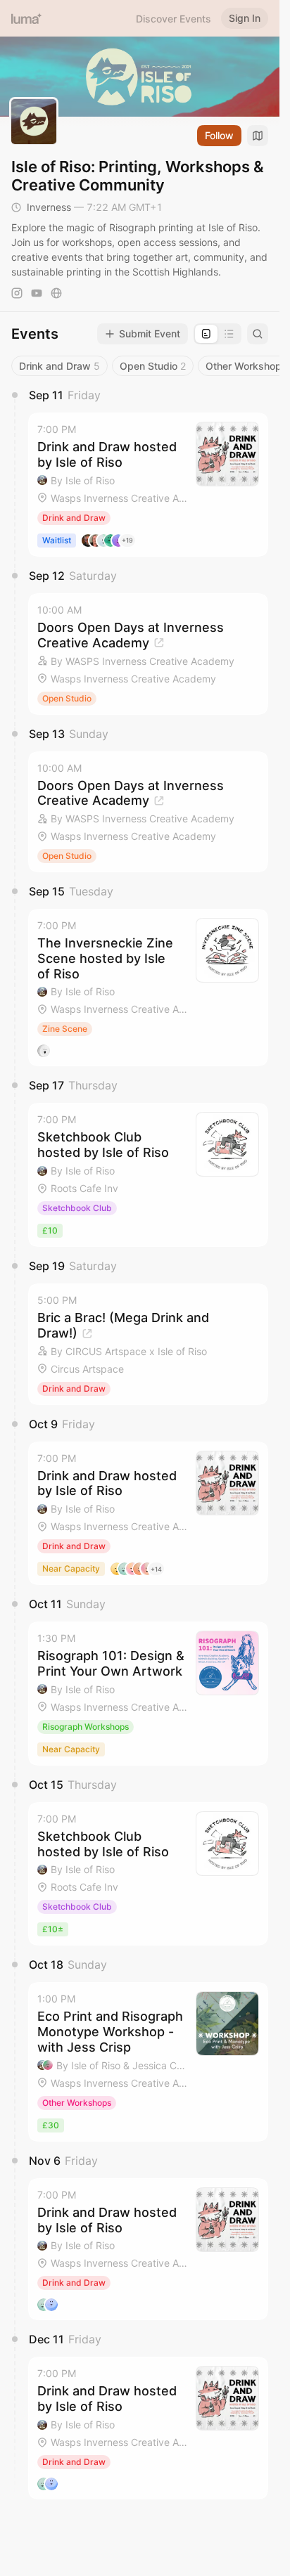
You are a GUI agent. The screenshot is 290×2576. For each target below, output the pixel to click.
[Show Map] (258, 136)
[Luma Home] (27, 18)
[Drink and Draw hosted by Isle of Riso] (148, 485)
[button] (148, 485)
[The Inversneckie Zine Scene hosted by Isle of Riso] (148, 988)
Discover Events (174, 19)
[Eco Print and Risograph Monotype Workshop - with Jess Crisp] (148, 2062)
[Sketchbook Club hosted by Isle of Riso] (148, 1175)
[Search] (258, 334)
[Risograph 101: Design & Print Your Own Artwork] (148, 1694)
